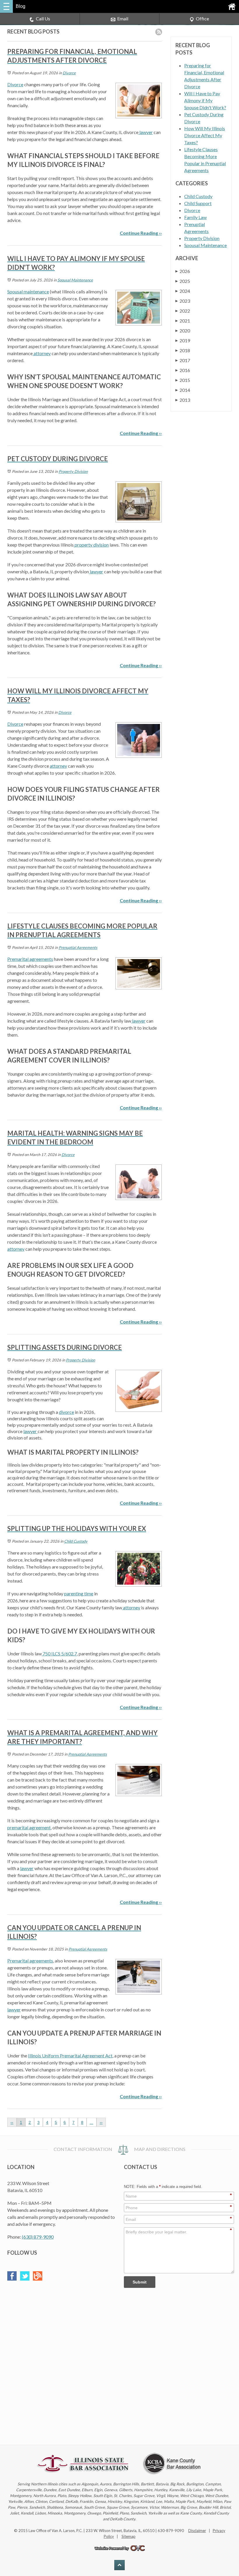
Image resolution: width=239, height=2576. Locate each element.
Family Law (195, 217)
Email (123, 18)
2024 (183, 291)
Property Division (73, 471)
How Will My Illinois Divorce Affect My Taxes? (205, 135)
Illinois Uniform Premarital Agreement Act (70, 2056)
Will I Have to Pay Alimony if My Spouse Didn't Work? (205, 100)
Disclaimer (197, 2531)
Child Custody (76, 1541)
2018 (183, 350)
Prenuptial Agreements (78, 947)
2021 (183, 321)
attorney (42, 353)
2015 (183, 380)
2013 (183, 400)
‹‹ (12, 2122)
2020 (183, 331)
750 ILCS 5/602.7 (59, 1653)
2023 (183, 301)
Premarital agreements (30, 959)
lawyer (146, 132)
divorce (66, 1412)
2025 (183, 281)
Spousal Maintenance (75, 280)
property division (91, 545)
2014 (183, 390)
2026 (183, 271)
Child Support (198, 203)
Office (202, 18)
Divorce (69, 73)
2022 (183, 311)
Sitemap (129, 2536)
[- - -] (6, 6)
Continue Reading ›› (141, 233)
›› (101, 2122)
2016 (183, 370)
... (92, 2122)
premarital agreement (29, 1827)
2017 (183, 360)
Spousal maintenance (28, 291)
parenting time (79, 1593)
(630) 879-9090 (38, 2237)
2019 (183, 340)
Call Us (43, 18)
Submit (140, 2282)
